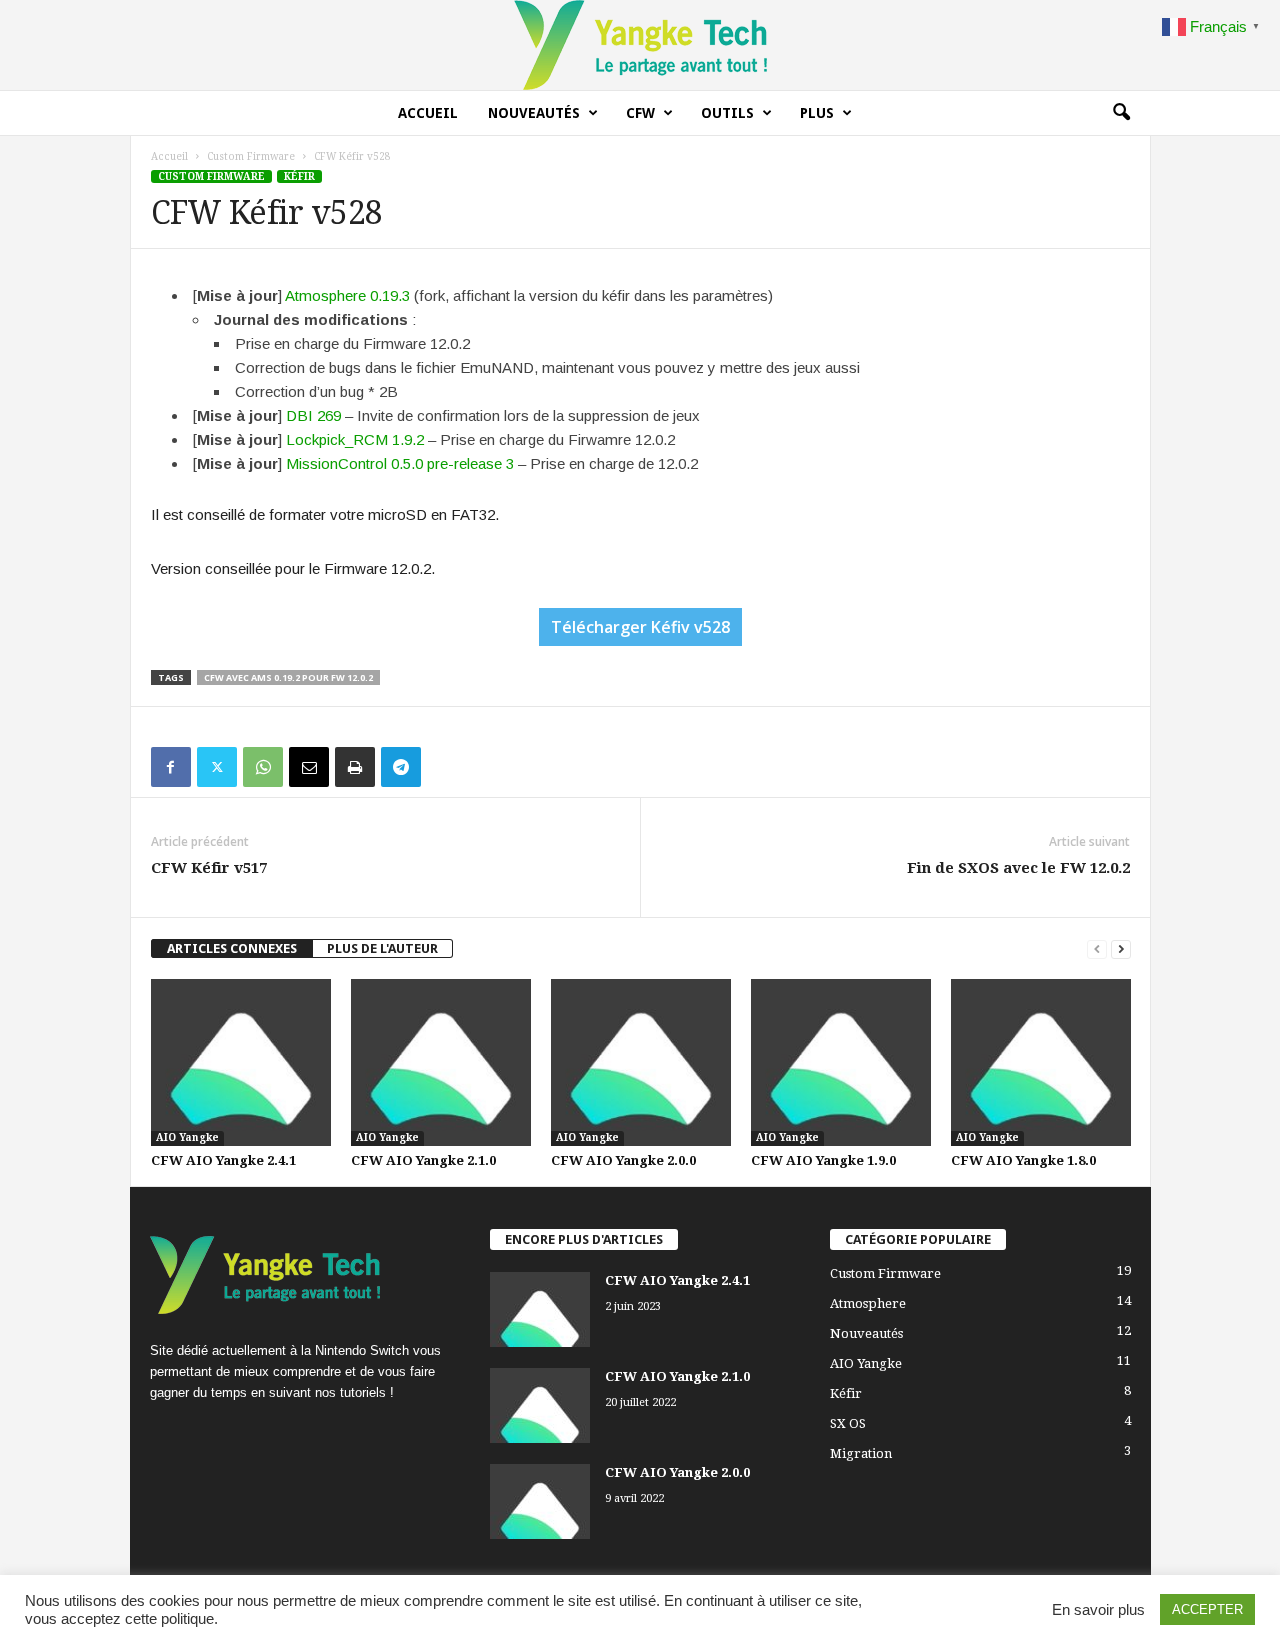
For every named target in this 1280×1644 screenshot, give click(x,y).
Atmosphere (868, 1303)
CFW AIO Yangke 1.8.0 (1023, 1160)
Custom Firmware (251, 156)
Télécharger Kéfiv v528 (640, 627)
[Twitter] (217, 767)
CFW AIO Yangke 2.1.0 (423, 1160)
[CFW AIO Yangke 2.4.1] (241, 1062)
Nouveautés (534, 113)
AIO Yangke (187, 1137)
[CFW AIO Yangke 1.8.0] (1041, 1062)
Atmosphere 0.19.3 (347, 295)
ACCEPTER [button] (1207, 1609)
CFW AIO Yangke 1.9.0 (823, 1160)
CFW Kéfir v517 (209, 868)
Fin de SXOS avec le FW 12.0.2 (1018, 868)
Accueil (428, 113)
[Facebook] (171, 767)
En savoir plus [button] (1098, 1610)
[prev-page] (1097, 948)
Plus (817, 113)
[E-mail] (309, 767)
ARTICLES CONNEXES (232, 948)
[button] (1121, 113)
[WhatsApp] (263, 767)
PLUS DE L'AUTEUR (382, 948)
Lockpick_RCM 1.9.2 (355, 439)
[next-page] (1121, 948)
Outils (727, 113)
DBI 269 (313, 415)
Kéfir (299, 176)
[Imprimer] (355, 767)
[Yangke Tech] (640, 45)
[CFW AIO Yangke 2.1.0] (441, 1062)
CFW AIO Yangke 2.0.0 (623, 1160)
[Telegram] (401, 767)
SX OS (848, 1423)
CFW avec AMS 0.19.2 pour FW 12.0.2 (288, 677)
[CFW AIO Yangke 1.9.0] (841, 1062)
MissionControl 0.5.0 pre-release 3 (400, 463)
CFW (640, 113)
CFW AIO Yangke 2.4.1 (223, 1160)
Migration (861, 1453)
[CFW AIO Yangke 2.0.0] (641, 1062)
